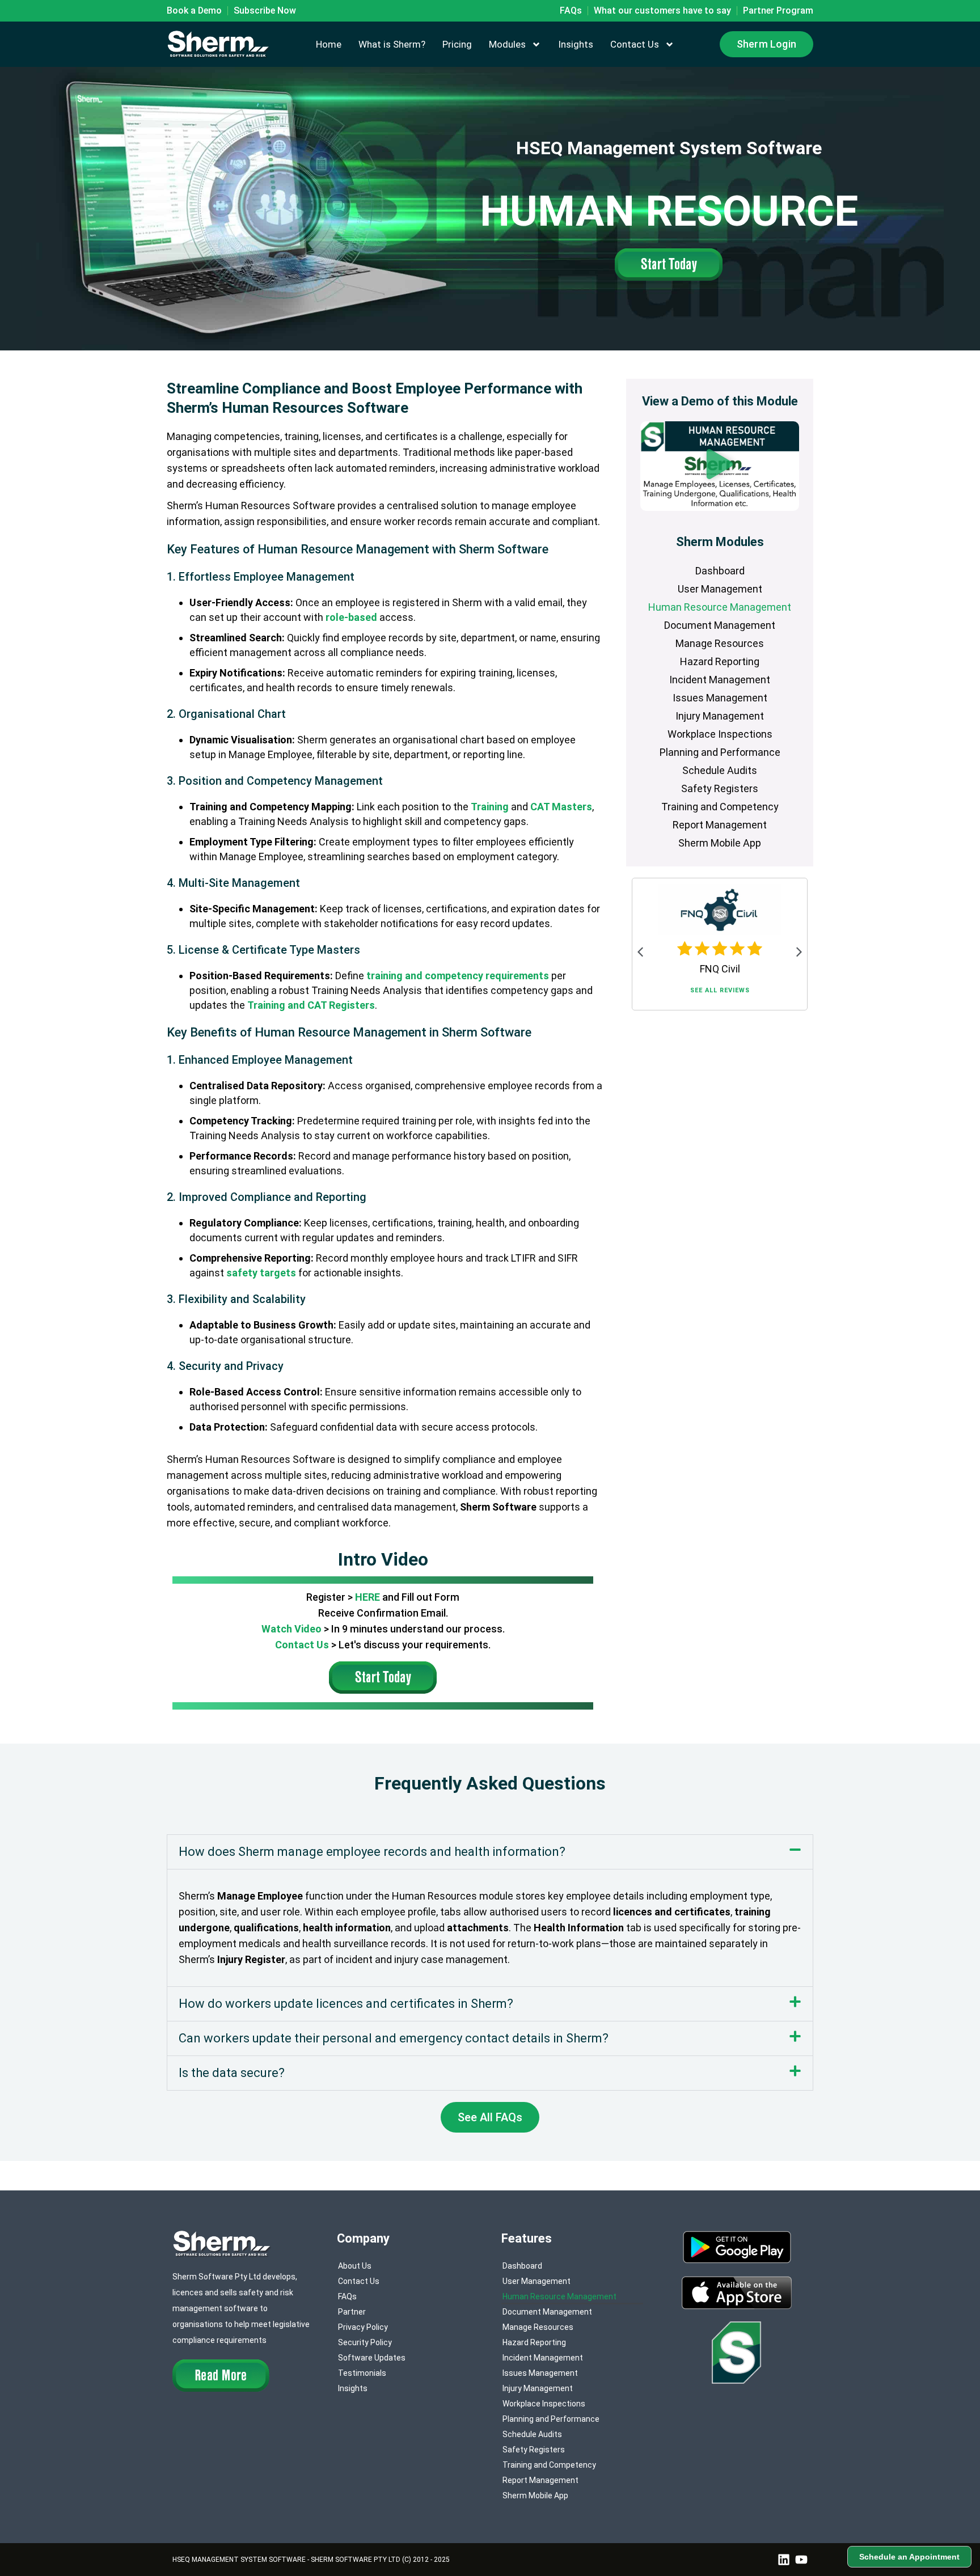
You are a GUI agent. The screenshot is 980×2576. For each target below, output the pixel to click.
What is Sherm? (392, 44)
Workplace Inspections (720, 734)
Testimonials (362, 2373)
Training (490, 807)
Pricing (457, 44)
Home (329, 44)
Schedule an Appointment (909, 2557)
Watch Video (292, 1629)
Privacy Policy (363, 2327)
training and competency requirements (458, 976)
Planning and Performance (720, 752)
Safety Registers (720, 788)
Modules (507, 44)
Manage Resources (720, 643)
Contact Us (635, 44)
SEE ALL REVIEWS (720, 990)
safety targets (261, 1273)
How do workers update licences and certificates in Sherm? (346, 2004)
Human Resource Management (720, 607)
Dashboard (720, 571)
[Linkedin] (784, 2560)
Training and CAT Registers (311, 1005)
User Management (720, 589)
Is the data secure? (232, 2073)
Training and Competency (720, 807)
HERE (367, 1597)
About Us (355, 2266)
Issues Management (720, 698)
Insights (576, 44)
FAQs (347, 2296)
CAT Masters (561, 807)
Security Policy (365, 2342)
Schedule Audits (720, 770)
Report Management (720, 825)
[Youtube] (801, 2560)
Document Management (720, 625)
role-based (351, 617)
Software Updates (372, 2358)
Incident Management (720, 680)
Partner (352, 2312)
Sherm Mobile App (720, 843)
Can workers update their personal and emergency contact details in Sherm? (394, 2038)
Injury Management (720, 716)
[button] (720, 466)
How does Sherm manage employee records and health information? (372, 1852)
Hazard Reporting (720, 661)
